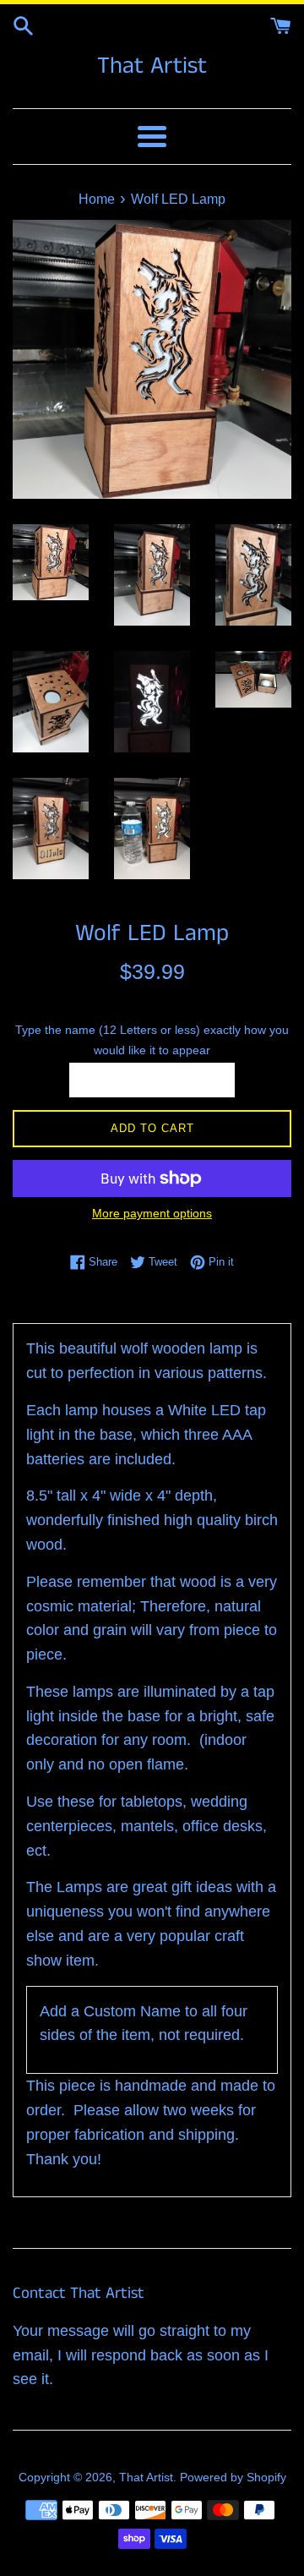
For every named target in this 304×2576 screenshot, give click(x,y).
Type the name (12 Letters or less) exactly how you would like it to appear (152, 1039)
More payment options (152, 1213)
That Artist (152, 66)
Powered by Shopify (233, 2477)
